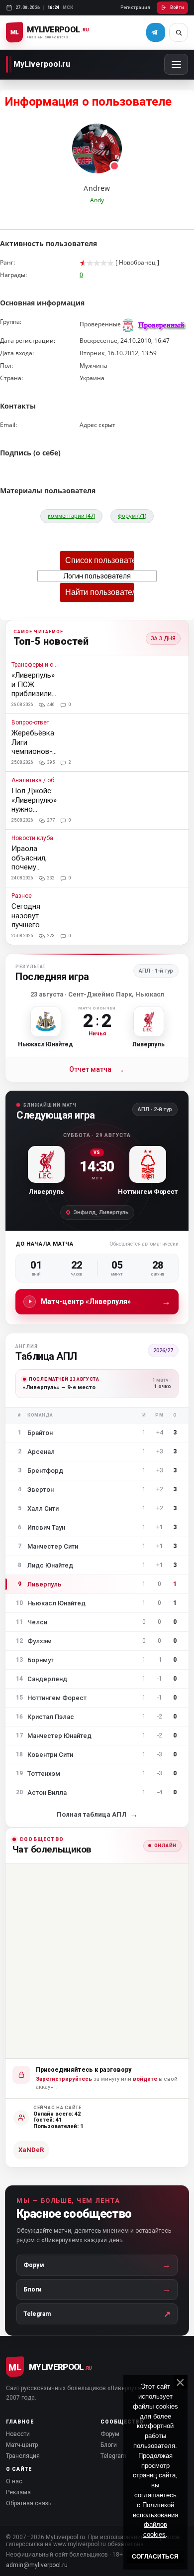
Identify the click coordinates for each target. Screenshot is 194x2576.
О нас (14, 2481)
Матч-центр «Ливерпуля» (106, 1301)
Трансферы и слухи (35, 665)
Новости (18, 2434)
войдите (145, 2079)
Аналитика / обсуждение (35, 781)
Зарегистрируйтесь (64, 2079)
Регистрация (135, 7)
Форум (110, 2434)
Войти (177, 7)
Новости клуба (32, 838)
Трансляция (23, 2456)
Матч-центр (22, 2445)
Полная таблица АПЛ (97, 1814)
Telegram (113, 2456)
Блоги (109, 2445)
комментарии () (71, 515)
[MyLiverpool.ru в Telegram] (156, 32)
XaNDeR (31, 2150)
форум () (132, 515)
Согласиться (155, 2557)
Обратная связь (29, 2503)
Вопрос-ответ (30, 723)
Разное (22, 896)
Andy (97, 200)
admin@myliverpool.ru (37, 2565)
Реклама (18, 2492)
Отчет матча (97, 1070)
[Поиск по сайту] (179, 32)
